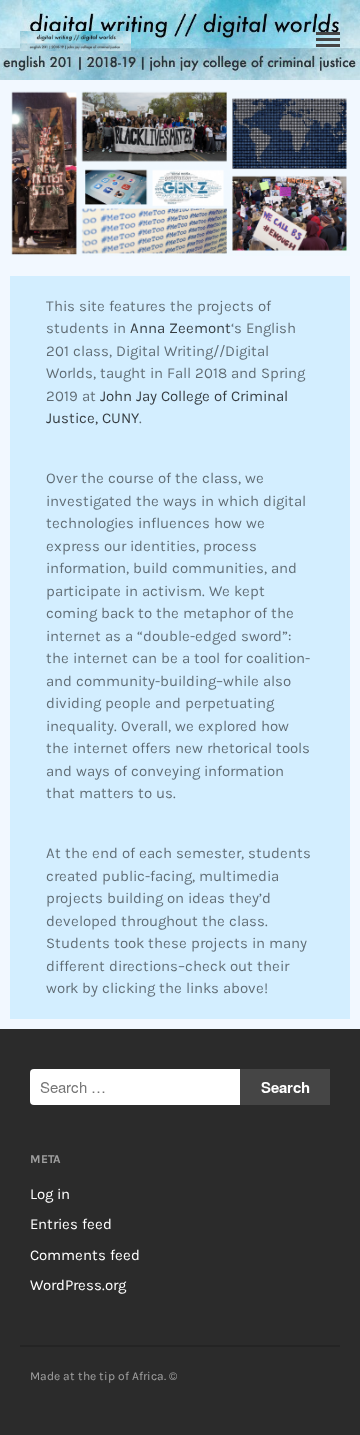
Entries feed (71, 1224)
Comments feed (85, 1255)
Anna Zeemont (180, 328)
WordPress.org (78, 1285)
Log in (50, 1194)
